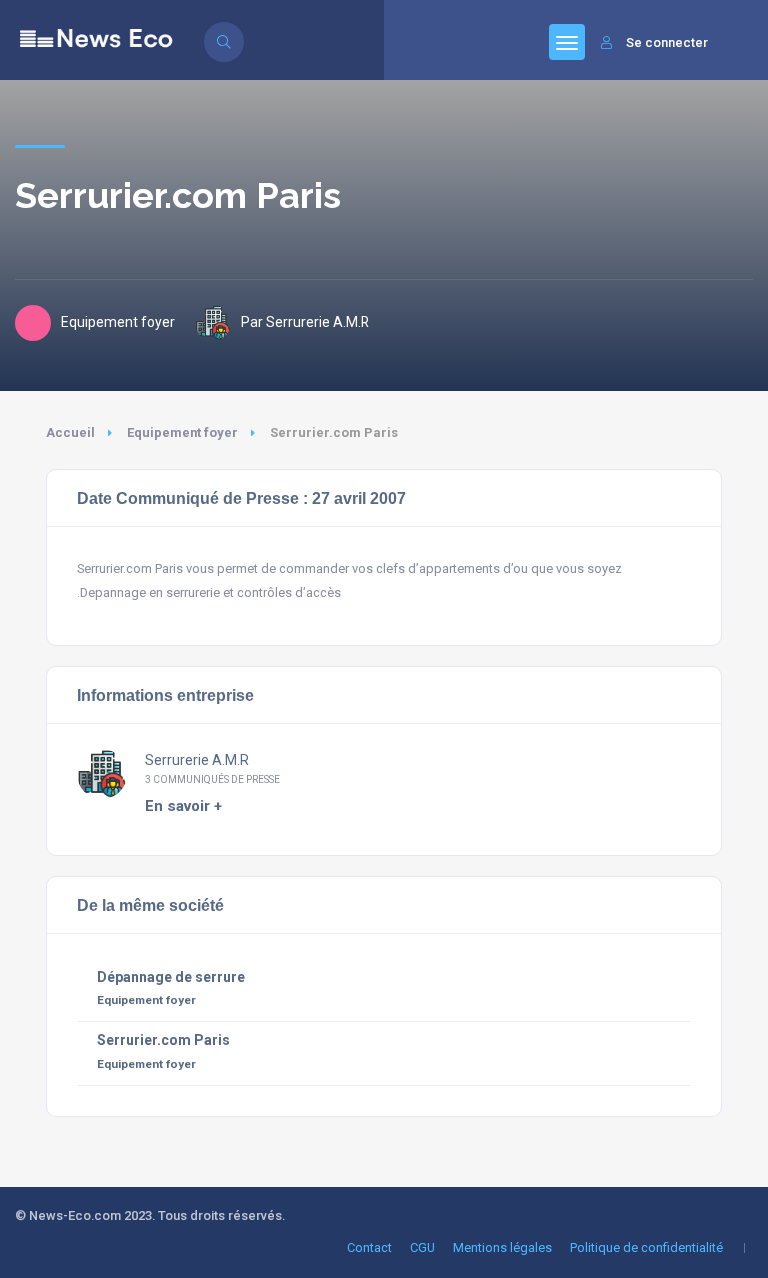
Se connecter (667, 42)
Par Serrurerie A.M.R (305, 322)
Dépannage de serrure (171, 977)
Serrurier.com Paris (163, 1040)
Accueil (70, 432)
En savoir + (183, 806)
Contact (369, 1247)
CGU (422, 1247)
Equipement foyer (182, 432)
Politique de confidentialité (646, 1247)
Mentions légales (502, 1247)
